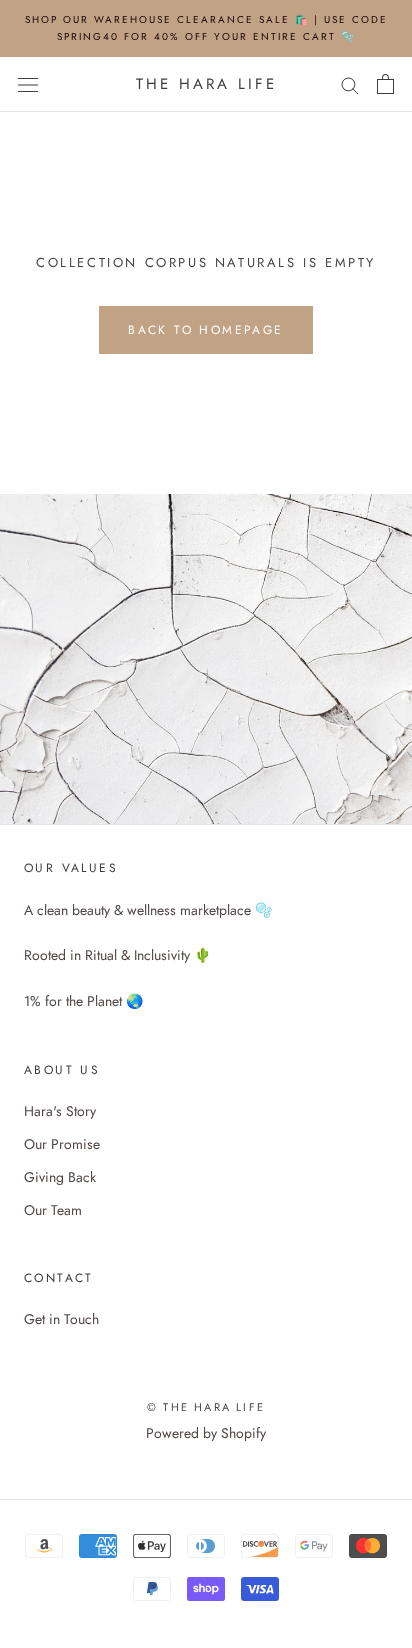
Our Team (53, 1210)
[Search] (350, 84)
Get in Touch (61, 1319)
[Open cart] (385, 84)
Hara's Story (60, 1111)
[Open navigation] (28, 84)
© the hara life (206, 1407)
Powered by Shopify (206, 1433)
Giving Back (60, 1177)
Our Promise (62, 1144)
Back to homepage (205, 330)
